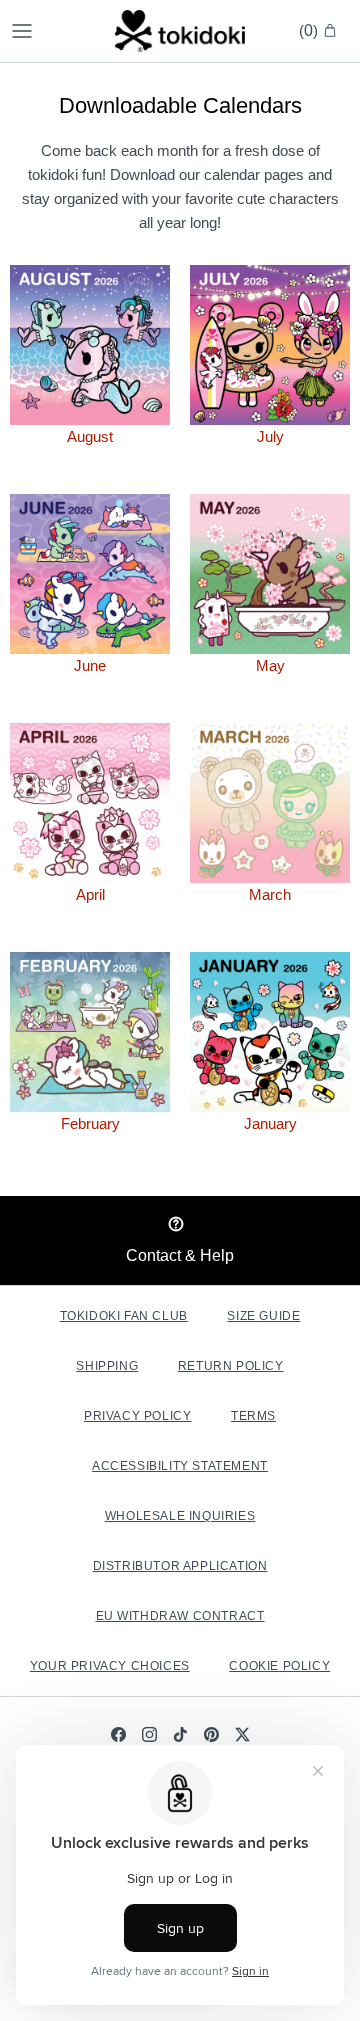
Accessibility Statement (180, 1466)
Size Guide (263, 1316)
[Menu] (22, 31)
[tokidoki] (180, 31)
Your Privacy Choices (110, 1666)
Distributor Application (180, 1566)
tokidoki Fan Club (124, 1316)
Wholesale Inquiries (180, 1516)
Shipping (107, 1366)
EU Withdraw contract (180, 1616)
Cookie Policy (279, 1666)
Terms (253, 1416)
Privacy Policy (137, 1416)
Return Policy (231, 1366)
